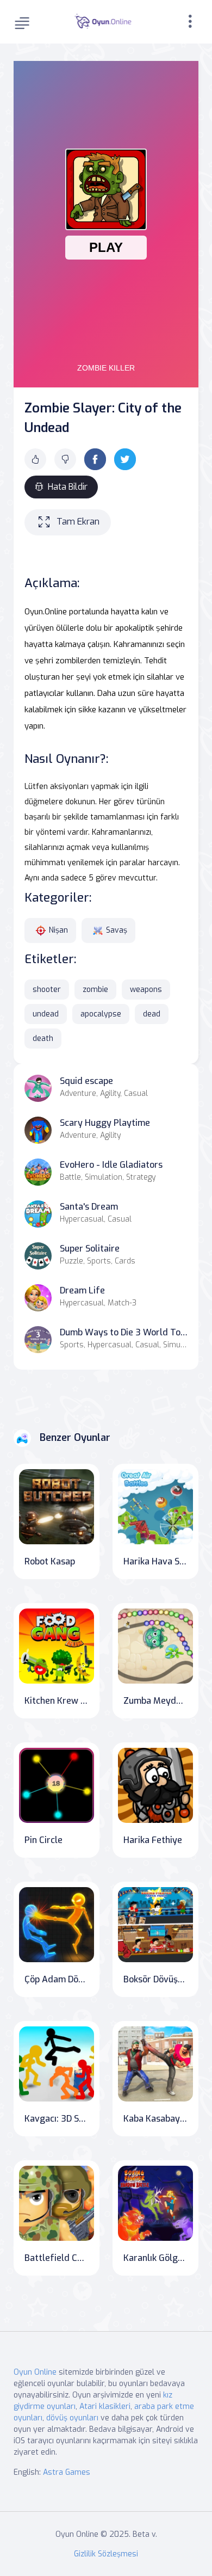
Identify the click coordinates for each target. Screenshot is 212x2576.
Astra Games (67, 2472)
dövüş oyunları (72, 2418)
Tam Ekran (78, 522)
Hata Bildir (68, 487)
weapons (146, 990)
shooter (47, 990)
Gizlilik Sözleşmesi (106, 2554)
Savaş (117, 930)
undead (46, 1014)
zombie (95, 990)
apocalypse (101, 1014)
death (43, 1039)
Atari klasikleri (105, 2406)
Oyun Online (35, 2372)
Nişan (58, 930)
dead (152, 1014)
